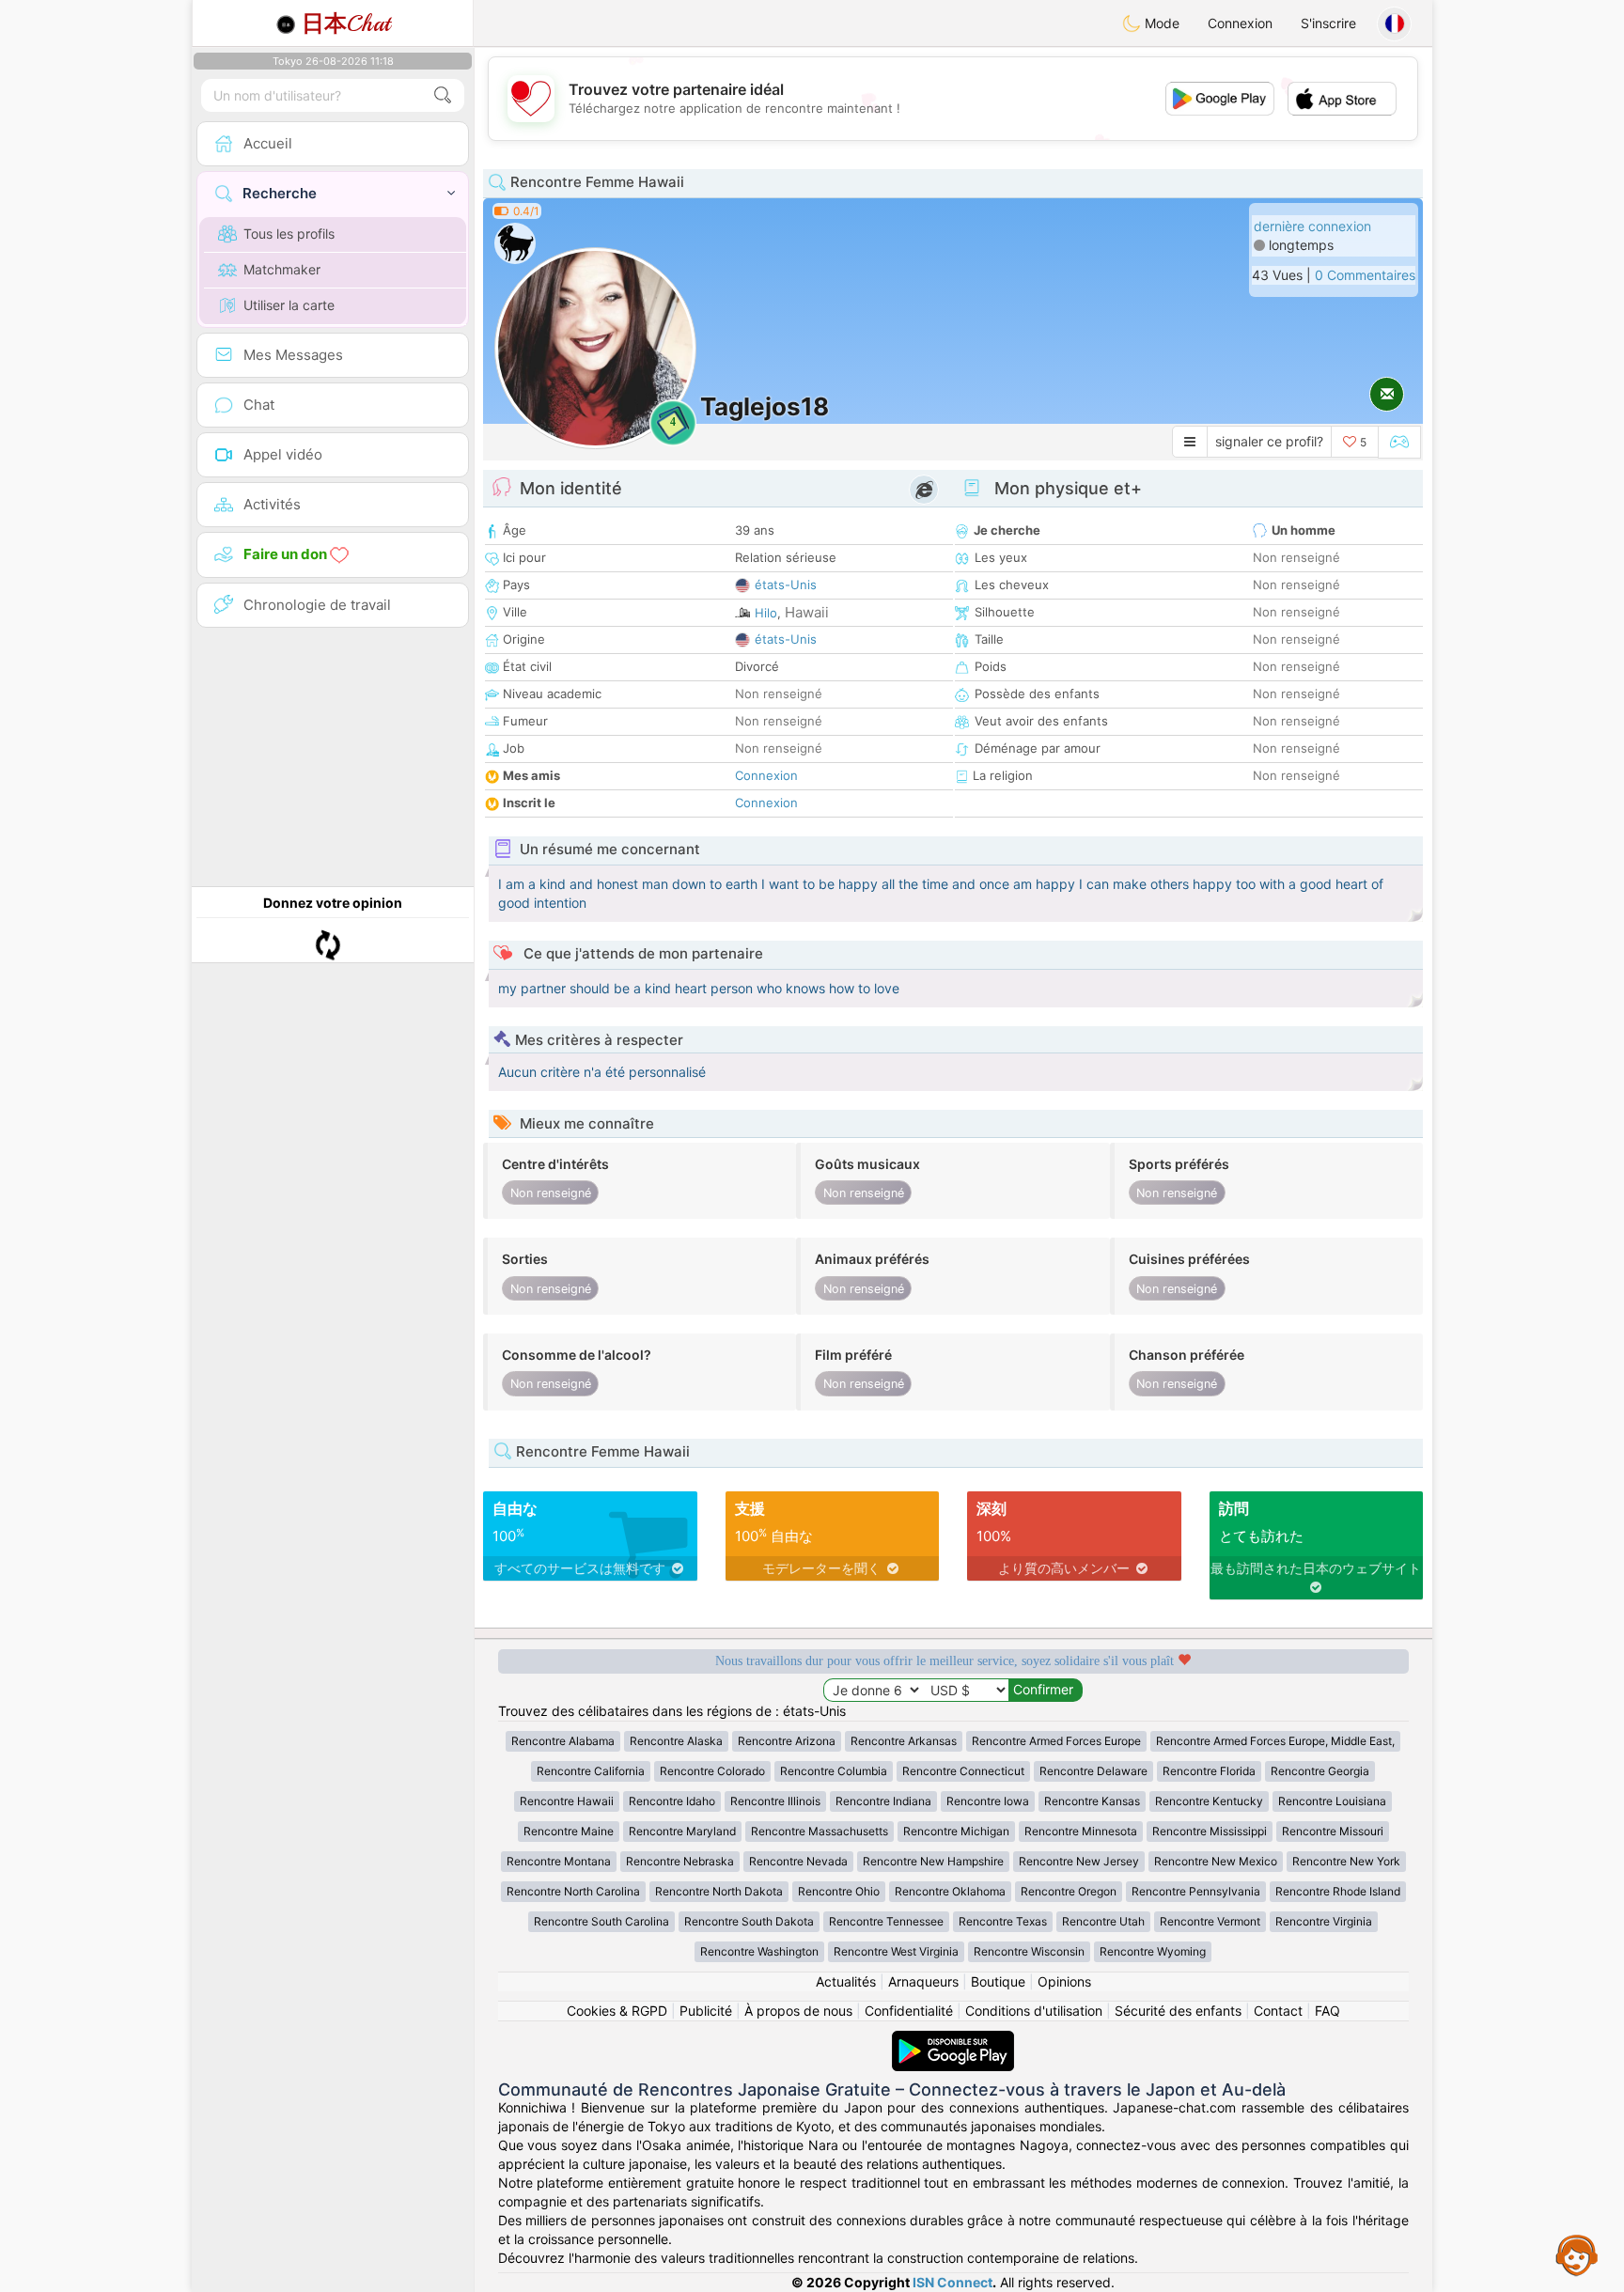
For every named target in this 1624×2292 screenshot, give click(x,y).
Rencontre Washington (759, 1951)
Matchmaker (282, 269)
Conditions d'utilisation (1034, 2011)
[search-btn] (443, 95)
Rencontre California (591, 1771)
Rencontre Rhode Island (1338, 1891)
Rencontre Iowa (988, 1801)
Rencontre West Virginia (896, 1951)
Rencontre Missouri (1333, 1831)
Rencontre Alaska (676, 1741)
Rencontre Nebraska (680, 1861)
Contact (1278, 2011)
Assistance (1577, 2254)
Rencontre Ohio (839, 1891)
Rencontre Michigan (956, 1831)
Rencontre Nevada (798, 1861)
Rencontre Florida (1209, 1771)
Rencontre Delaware (1093, 1771)
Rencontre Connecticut (963, 1771)
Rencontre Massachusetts (820, 1831)
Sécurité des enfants (1178, 2011)
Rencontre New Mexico (1216, 1861)
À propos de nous (798, 2011)
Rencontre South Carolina (601, 1921)
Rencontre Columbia (834, 1771)
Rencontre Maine (569, 1831)
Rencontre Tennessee (886, 1921)
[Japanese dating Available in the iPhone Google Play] (953, 2040)
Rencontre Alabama (563, 1741)
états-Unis (786, 585)
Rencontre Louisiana (1332, 1801)
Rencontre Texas (1003, 1921)
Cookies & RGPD (617, 2011)
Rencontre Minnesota (1081, 1831)
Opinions (1064, 1981)
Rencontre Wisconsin (1029, 1951)
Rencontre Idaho (672, 1801)
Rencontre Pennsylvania (1196, 1891)
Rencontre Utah (1103, 1921)
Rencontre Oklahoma (950, 1891)
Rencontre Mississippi (1210, 1831)
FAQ (1327, 2011)
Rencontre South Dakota (749, 1921)
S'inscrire (1328, 23)
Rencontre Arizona (787, 1741)
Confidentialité (909, 2011)
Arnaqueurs (923, 1981)
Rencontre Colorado (712, 1771)
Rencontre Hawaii (567, 1801)
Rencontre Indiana (883, 1801)
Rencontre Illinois (775, 1801)
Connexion (1240, 23)
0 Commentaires (1365, 275)
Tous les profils (289, 234)
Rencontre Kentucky (1209, 1801)
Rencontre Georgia (1320, 1771)
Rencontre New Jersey (1079, 1861)
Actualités (846, 1981)
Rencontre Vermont (1210, 1921)
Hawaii (807, 612)
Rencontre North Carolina (573, 1891)
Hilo (766, 613)
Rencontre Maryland (682, 1831)
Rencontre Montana (559, 1861)
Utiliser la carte (289, 305)
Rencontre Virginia (1324, 1921)
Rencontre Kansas (1092, 1801)
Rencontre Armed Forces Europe (1056, 1741)
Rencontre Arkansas (904, 1741)
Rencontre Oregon (1069, 1891)
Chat (346, 23)
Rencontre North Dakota (719, 1891)
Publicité (706, 2011)
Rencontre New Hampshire (933, 1861)
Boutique (998, 1981)
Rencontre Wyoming (1153, 1951)
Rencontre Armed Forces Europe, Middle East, (1275, 1741)
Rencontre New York (1346, 1861)
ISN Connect (953, 2282)
